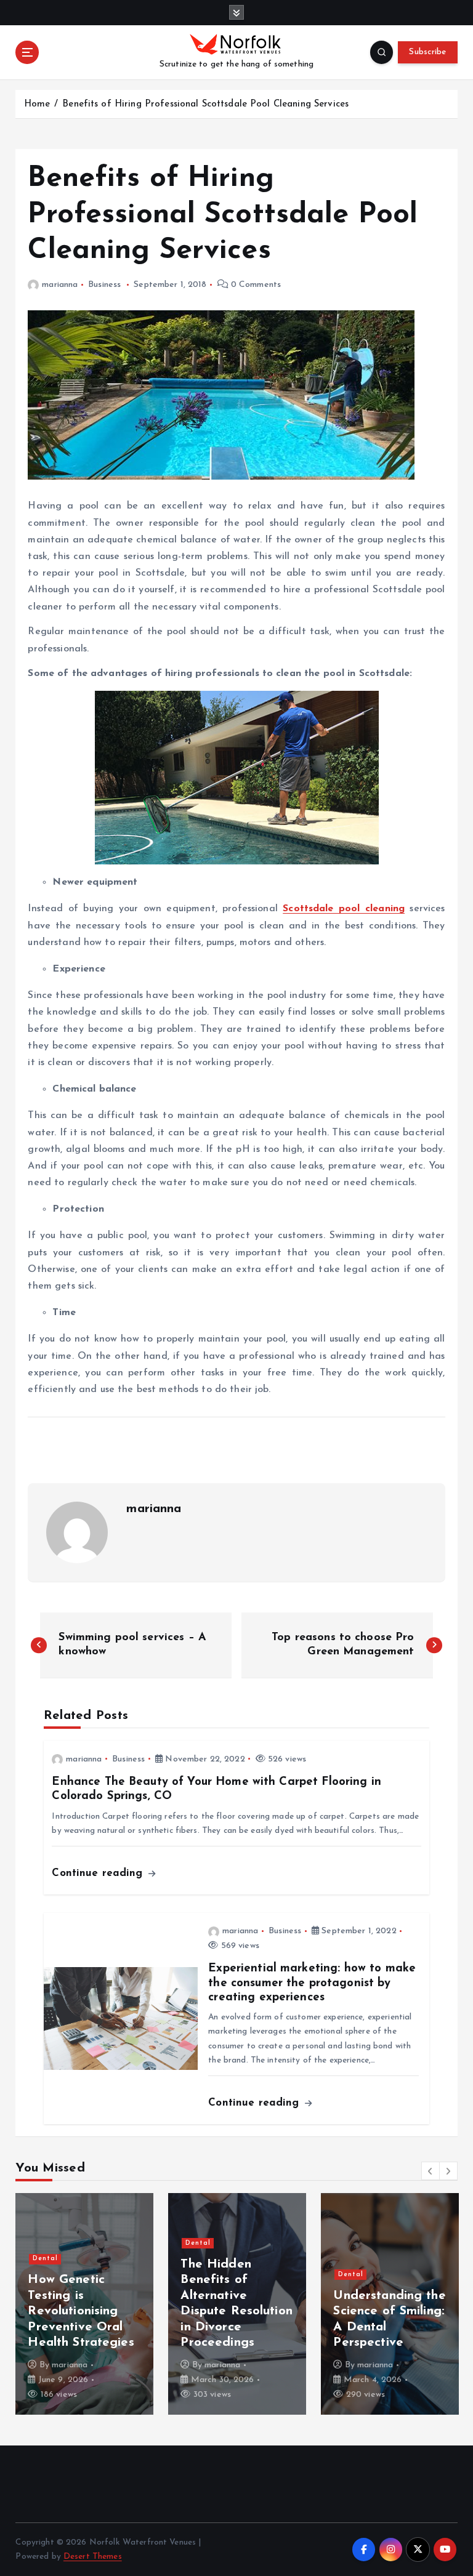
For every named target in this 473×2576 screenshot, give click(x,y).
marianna (60, 285)
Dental (45, 2259)
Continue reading (99, 1873)
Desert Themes (93, 2557)
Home (37, 104)
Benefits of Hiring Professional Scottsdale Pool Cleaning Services (205, 104)
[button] (431, 2171)
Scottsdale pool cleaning (344, 909)
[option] (84, 2304)
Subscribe (427, 52)
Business (104, 285)
